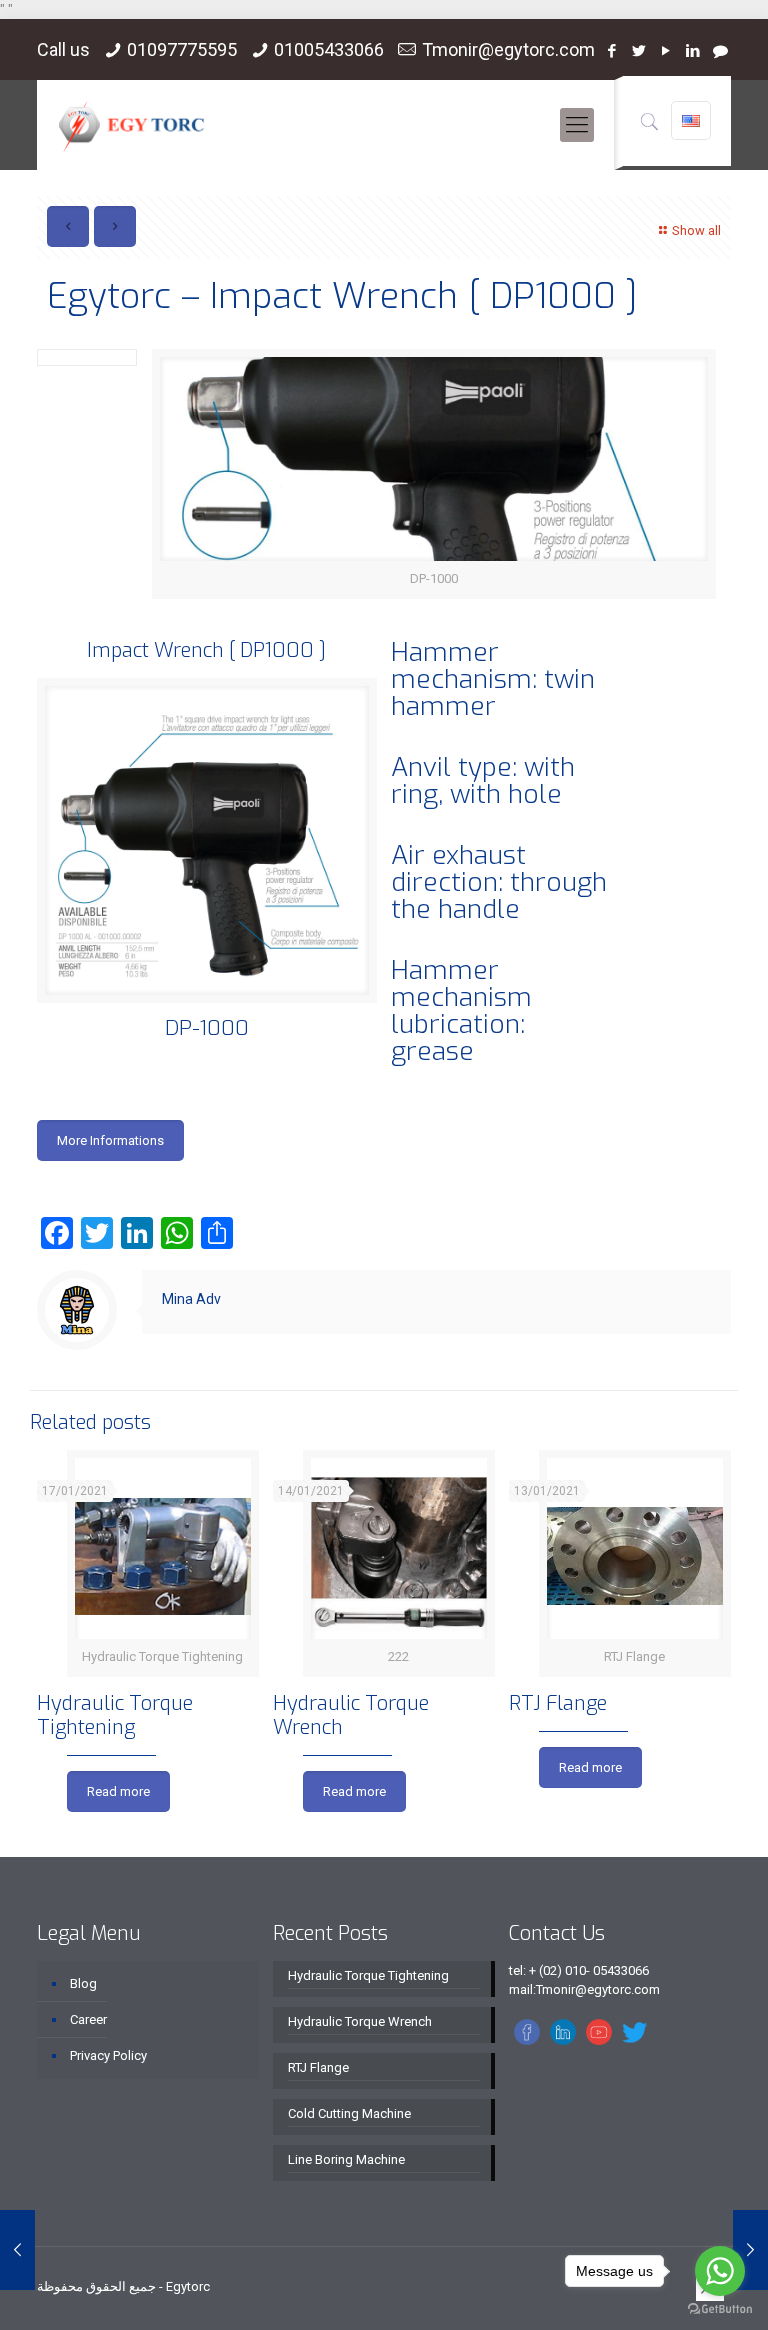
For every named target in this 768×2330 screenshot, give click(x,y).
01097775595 (182, 49)
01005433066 (329, 49)
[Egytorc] (131, 125)
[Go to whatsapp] (720, 2271)
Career (88, 2019)
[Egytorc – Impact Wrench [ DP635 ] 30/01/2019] (17, 2250)
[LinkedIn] (693, 51)
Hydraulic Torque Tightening (115, 1715)
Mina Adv (191, 1299)
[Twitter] (639, 51)
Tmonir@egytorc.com (508, 49)
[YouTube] (666, 51)
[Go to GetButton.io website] (720, 2309)
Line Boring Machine (346, 2159)
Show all (696, 230)
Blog (83, 1983)
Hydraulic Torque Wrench (351, 1715)
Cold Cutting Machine (349, 2113)
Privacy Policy (108, 2055)
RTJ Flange (558, 1703)
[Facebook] (612, 51)
